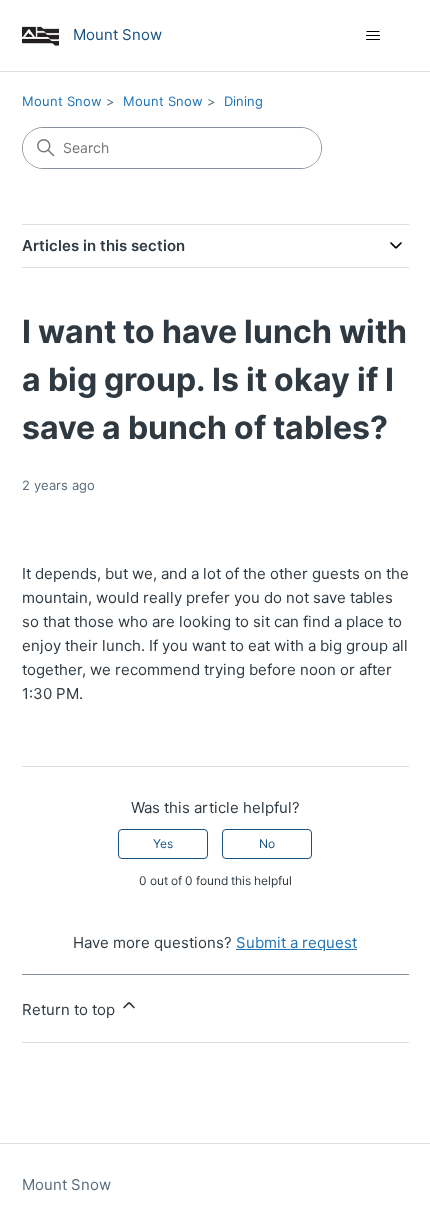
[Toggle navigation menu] (373, 36)
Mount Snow (62, 101)
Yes (163, 843)
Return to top (70, 1009)
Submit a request (296, 942)
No (267, 843)
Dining (243, 101)
